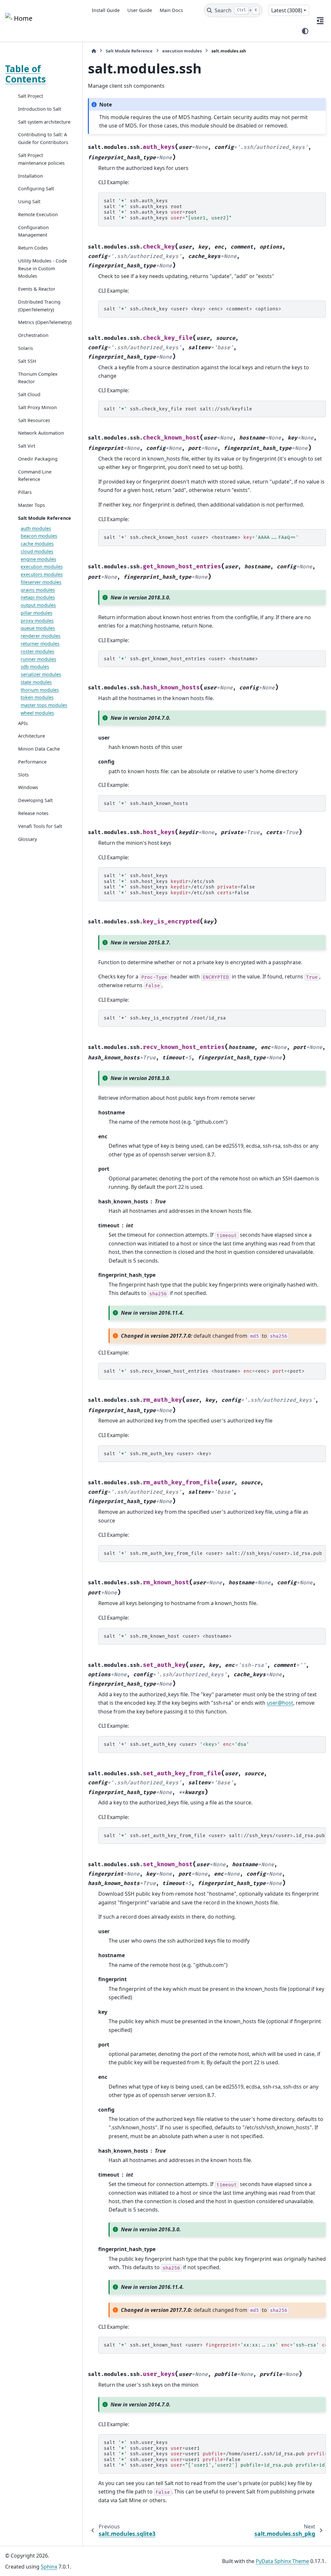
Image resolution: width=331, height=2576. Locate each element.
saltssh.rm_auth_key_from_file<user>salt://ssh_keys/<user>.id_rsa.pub (213, 1553)
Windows (28, 787)
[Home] (94, 51)
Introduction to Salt (40, 109)
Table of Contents (26, 74)
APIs (23, 723)
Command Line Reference (35, 476)
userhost (280, 1703)
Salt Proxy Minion (37, 407)
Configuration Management (33, 231)
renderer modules (41, 636)
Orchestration (33, 335)
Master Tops (32, 505)
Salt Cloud (29, 394)
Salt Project (31, 96)
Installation (31, 176)
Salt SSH (27, 361)
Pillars (25, 492)
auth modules (36, 528)
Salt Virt (27, 446)
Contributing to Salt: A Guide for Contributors (43, 138)
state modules (36, 682)
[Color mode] (305, 31)
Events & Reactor (37, 289)
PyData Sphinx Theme (282, 2561)
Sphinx (49, 2567)
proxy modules (37, 621)
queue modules (38, 628)
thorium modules (40, 690)
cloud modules (37, 551)
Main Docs (171, 10)
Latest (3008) (287, 10)
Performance (32, 762)
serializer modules (41, 674)
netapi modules (38, 597)
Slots (23, 775)
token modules (37, 697)
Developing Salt (35, 800)
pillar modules (37, 613)
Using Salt (29, 201)
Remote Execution (38, 214)
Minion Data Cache (39, 749)
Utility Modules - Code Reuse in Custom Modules (43, 268)
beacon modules (39, 536)
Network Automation (41, 433)
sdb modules (35, 667)
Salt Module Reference (45, 518)
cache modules (37, 544)
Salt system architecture (44, 122)
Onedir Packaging (38, 459)
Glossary (27, 839)
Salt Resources (34, 420)
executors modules (42, 574)
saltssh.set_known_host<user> (215, 2345)
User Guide (140, 10)
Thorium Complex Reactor (38, 378)
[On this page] (320, 21)
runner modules (38, 659)
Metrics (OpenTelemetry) (45, 322)
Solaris (26, 348)
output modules (38, 605)
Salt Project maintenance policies (41, 159)
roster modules (37, 651)
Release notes (33, 813)
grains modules (38, 590)
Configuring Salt (36, 189)
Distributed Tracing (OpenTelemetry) (39, 306)
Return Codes (33, 248)
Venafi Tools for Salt (40, 826)
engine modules (38, 559)
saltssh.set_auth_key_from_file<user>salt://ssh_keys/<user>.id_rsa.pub (214, 1836)
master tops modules (44, 705)
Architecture (32, 736)
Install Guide (106, 10)
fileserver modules (41, 582)
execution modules (42, 567)
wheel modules (37, 713)
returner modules (40, 644)
